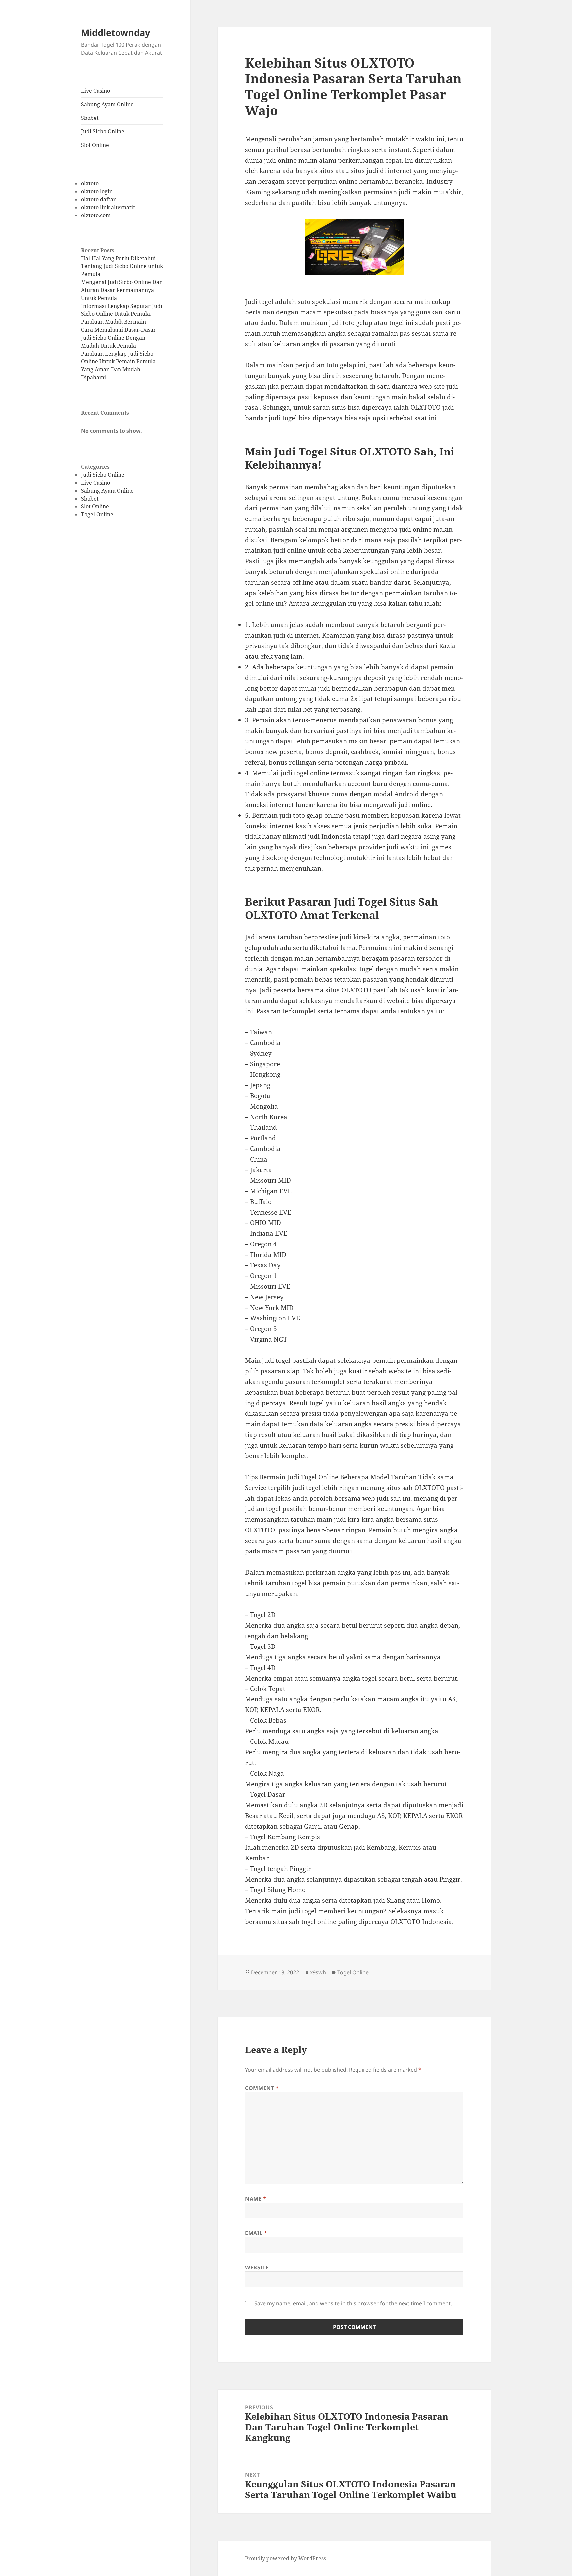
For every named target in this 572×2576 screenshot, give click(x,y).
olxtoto (90, 183)
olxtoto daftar (98, 199)
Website (257, 2267)
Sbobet (90, 118)
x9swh (318, 1972)
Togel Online (97, 514)
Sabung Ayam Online (107, 104)
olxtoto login (97, 191)
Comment (262, 2088)
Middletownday (116, 33)
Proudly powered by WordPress (286, 2558)
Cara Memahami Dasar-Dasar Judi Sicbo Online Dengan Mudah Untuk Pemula (119, 338)
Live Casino (95, 91)
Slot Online (95, 145)
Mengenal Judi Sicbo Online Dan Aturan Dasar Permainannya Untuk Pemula (122, 290)
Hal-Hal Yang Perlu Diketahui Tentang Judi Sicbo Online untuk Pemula (122, 266)
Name (256, 2199)
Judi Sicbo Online (103, 131)
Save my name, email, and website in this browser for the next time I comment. (353, 2303)
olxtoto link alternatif (108, 207)
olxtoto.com (96, 215)
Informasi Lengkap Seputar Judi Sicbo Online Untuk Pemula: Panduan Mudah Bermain (122, 314)
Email (256, 2233)
